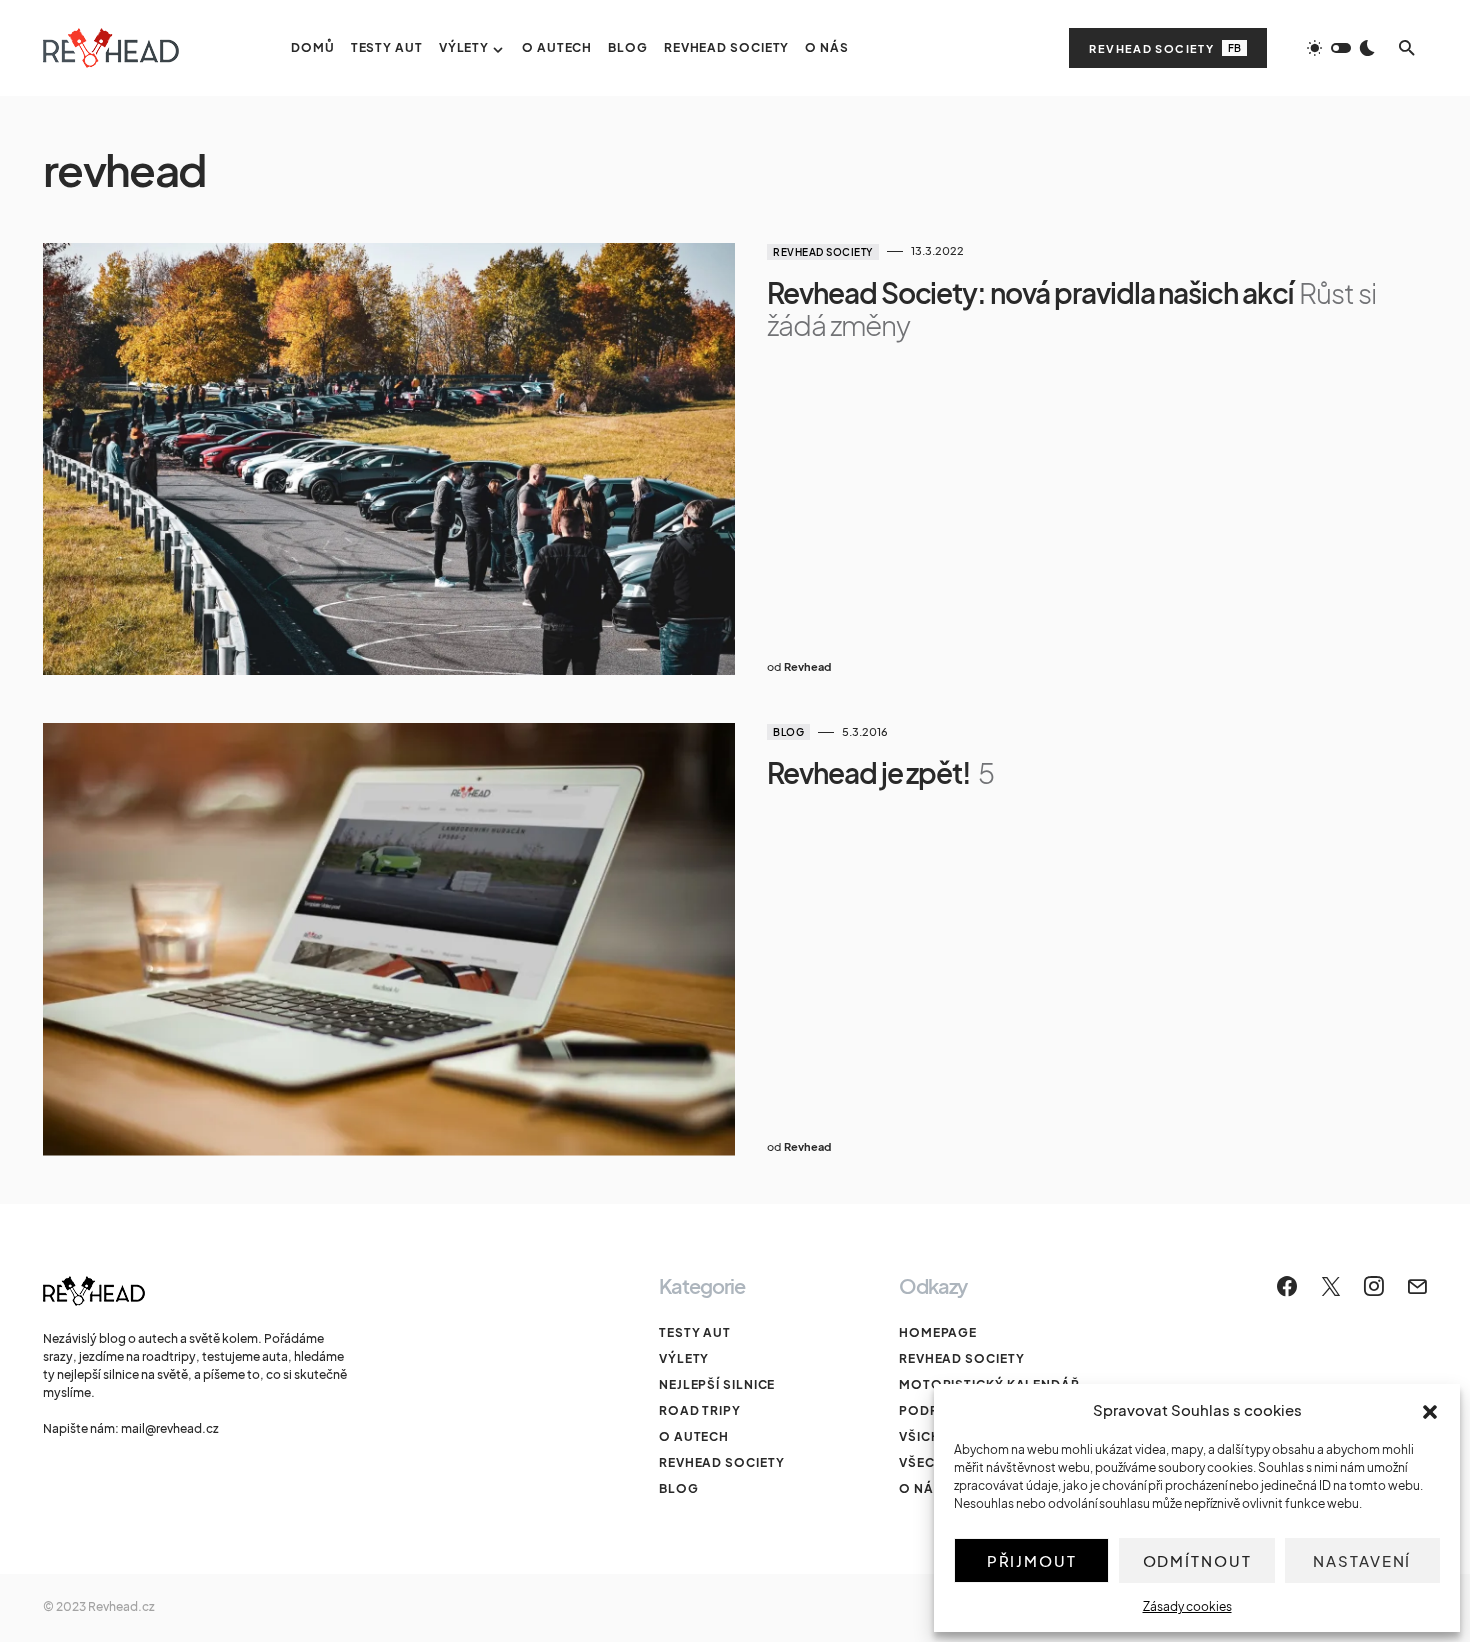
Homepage (938, 1332)
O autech (694, 1436)
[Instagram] (1374, 1286)
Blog (788, 732)
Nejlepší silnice (717, 1384)
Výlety (684, 1358)
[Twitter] (1331, 1286)
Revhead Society (1165, 48)
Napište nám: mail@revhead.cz (131, 1428)
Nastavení (1362, 1560)
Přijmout (1032, 1560)
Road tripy (700, 1410)
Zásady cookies (1187, 1606)
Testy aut (695, 1332)
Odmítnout (1197, 1560)
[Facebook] (1287, 1286)
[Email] (1417, 1286)
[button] (1430, 1410)
